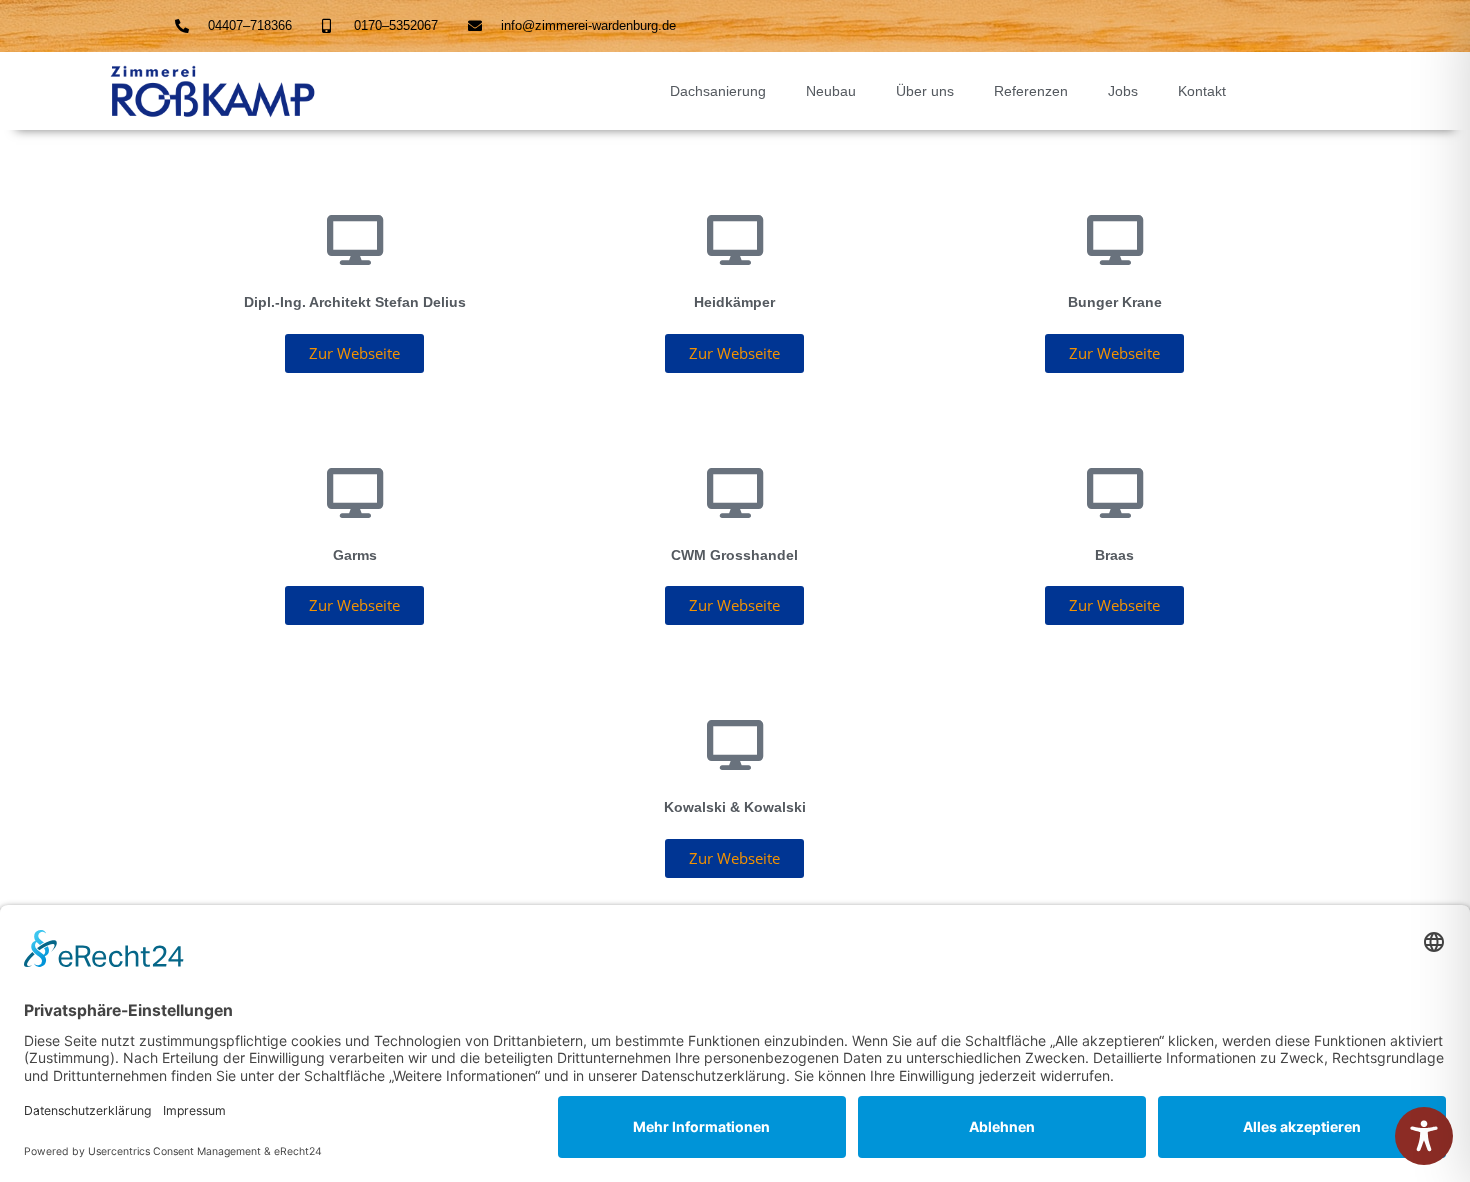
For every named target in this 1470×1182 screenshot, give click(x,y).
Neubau (831, 91)
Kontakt (1202, 91)
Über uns (925, 91)
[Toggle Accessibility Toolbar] (1424, 1136)
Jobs (1123, 91)
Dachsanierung (718, 91)
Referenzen (1031, 91)
